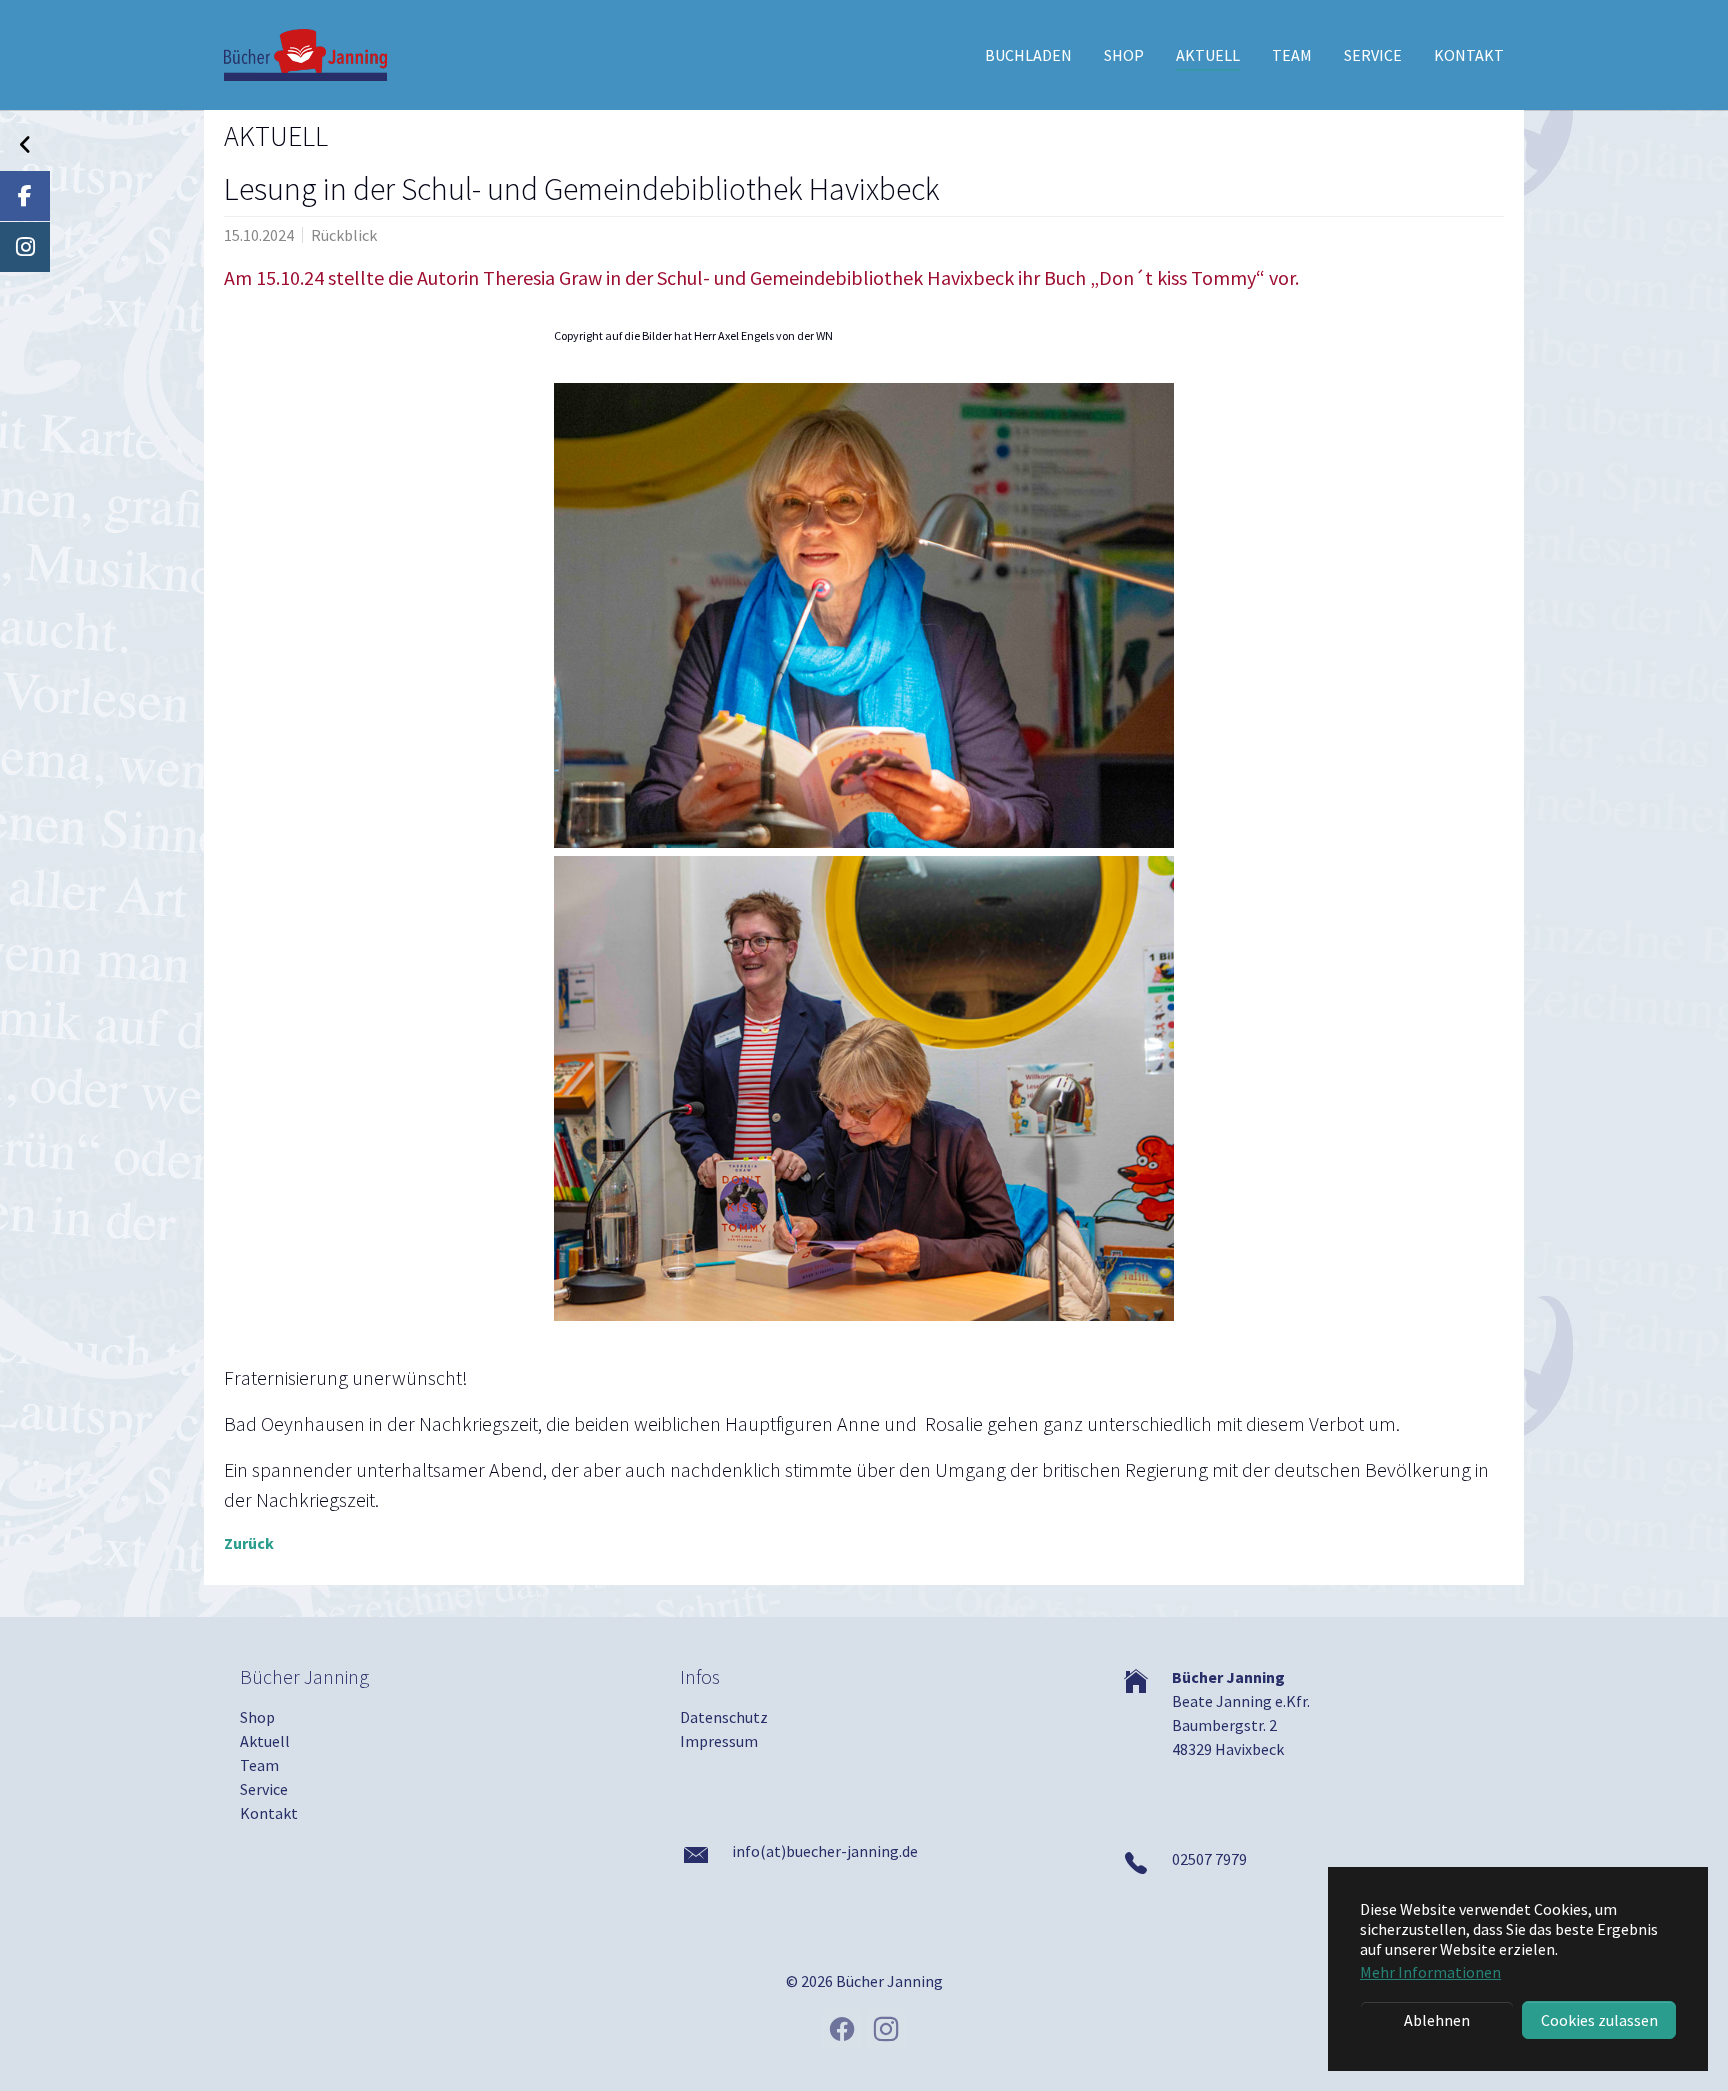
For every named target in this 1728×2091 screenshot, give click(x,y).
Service (264, 1789)
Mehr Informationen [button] (1430, 1972)
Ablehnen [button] (1437, 2020)
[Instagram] (25, 247)
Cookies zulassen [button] (1599, 2020)
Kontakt (269, 1813)
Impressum (719, 1741)
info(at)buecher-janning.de (825, 1851)
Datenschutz (724, 1717)
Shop (257, 1717)
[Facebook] (25, 196)
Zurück (249, 1543)
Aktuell (265, 1741)
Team (259, 1765)
